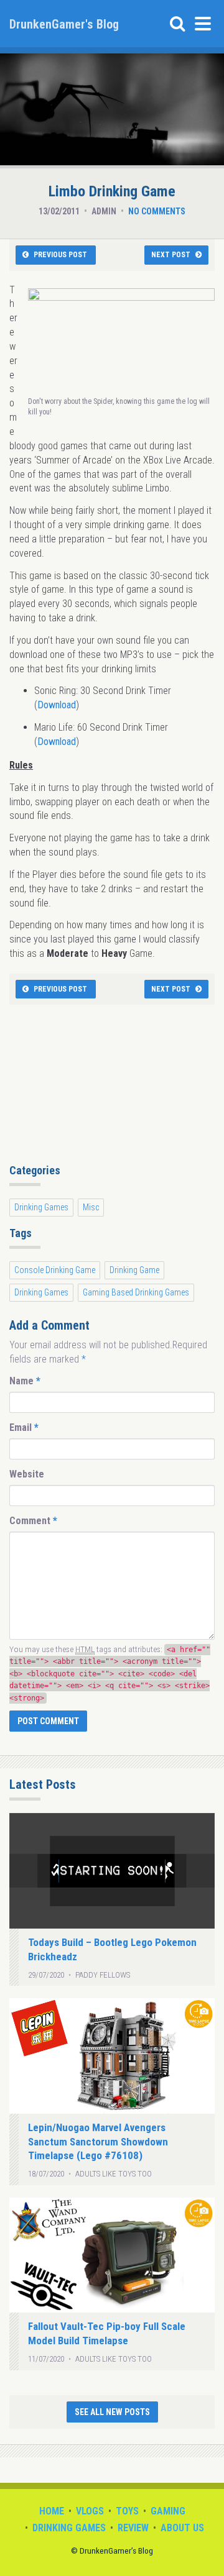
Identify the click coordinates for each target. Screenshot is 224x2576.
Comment (33, 1521)
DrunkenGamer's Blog (64, 24)
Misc (91, 1207)
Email (24, 1427)
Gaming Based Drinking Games (136, 1292)
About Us (182, 2528)
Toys (127, 2511)
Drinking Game (134, 1270)
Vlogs (90, 2511)
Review (133, 2528)
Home (52, 2511)
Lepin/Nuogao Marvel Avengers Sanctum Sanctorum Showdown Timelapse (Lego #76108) (98, 2142)
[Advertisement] (112, 1088)
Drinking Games (41, 1207)
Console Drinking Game (55, 1270)
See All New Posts (112, 2412)
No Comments (157, 211)
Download (57, 705)
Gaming (168, 2511)
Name (25, 1381)
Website (27, 1474)
